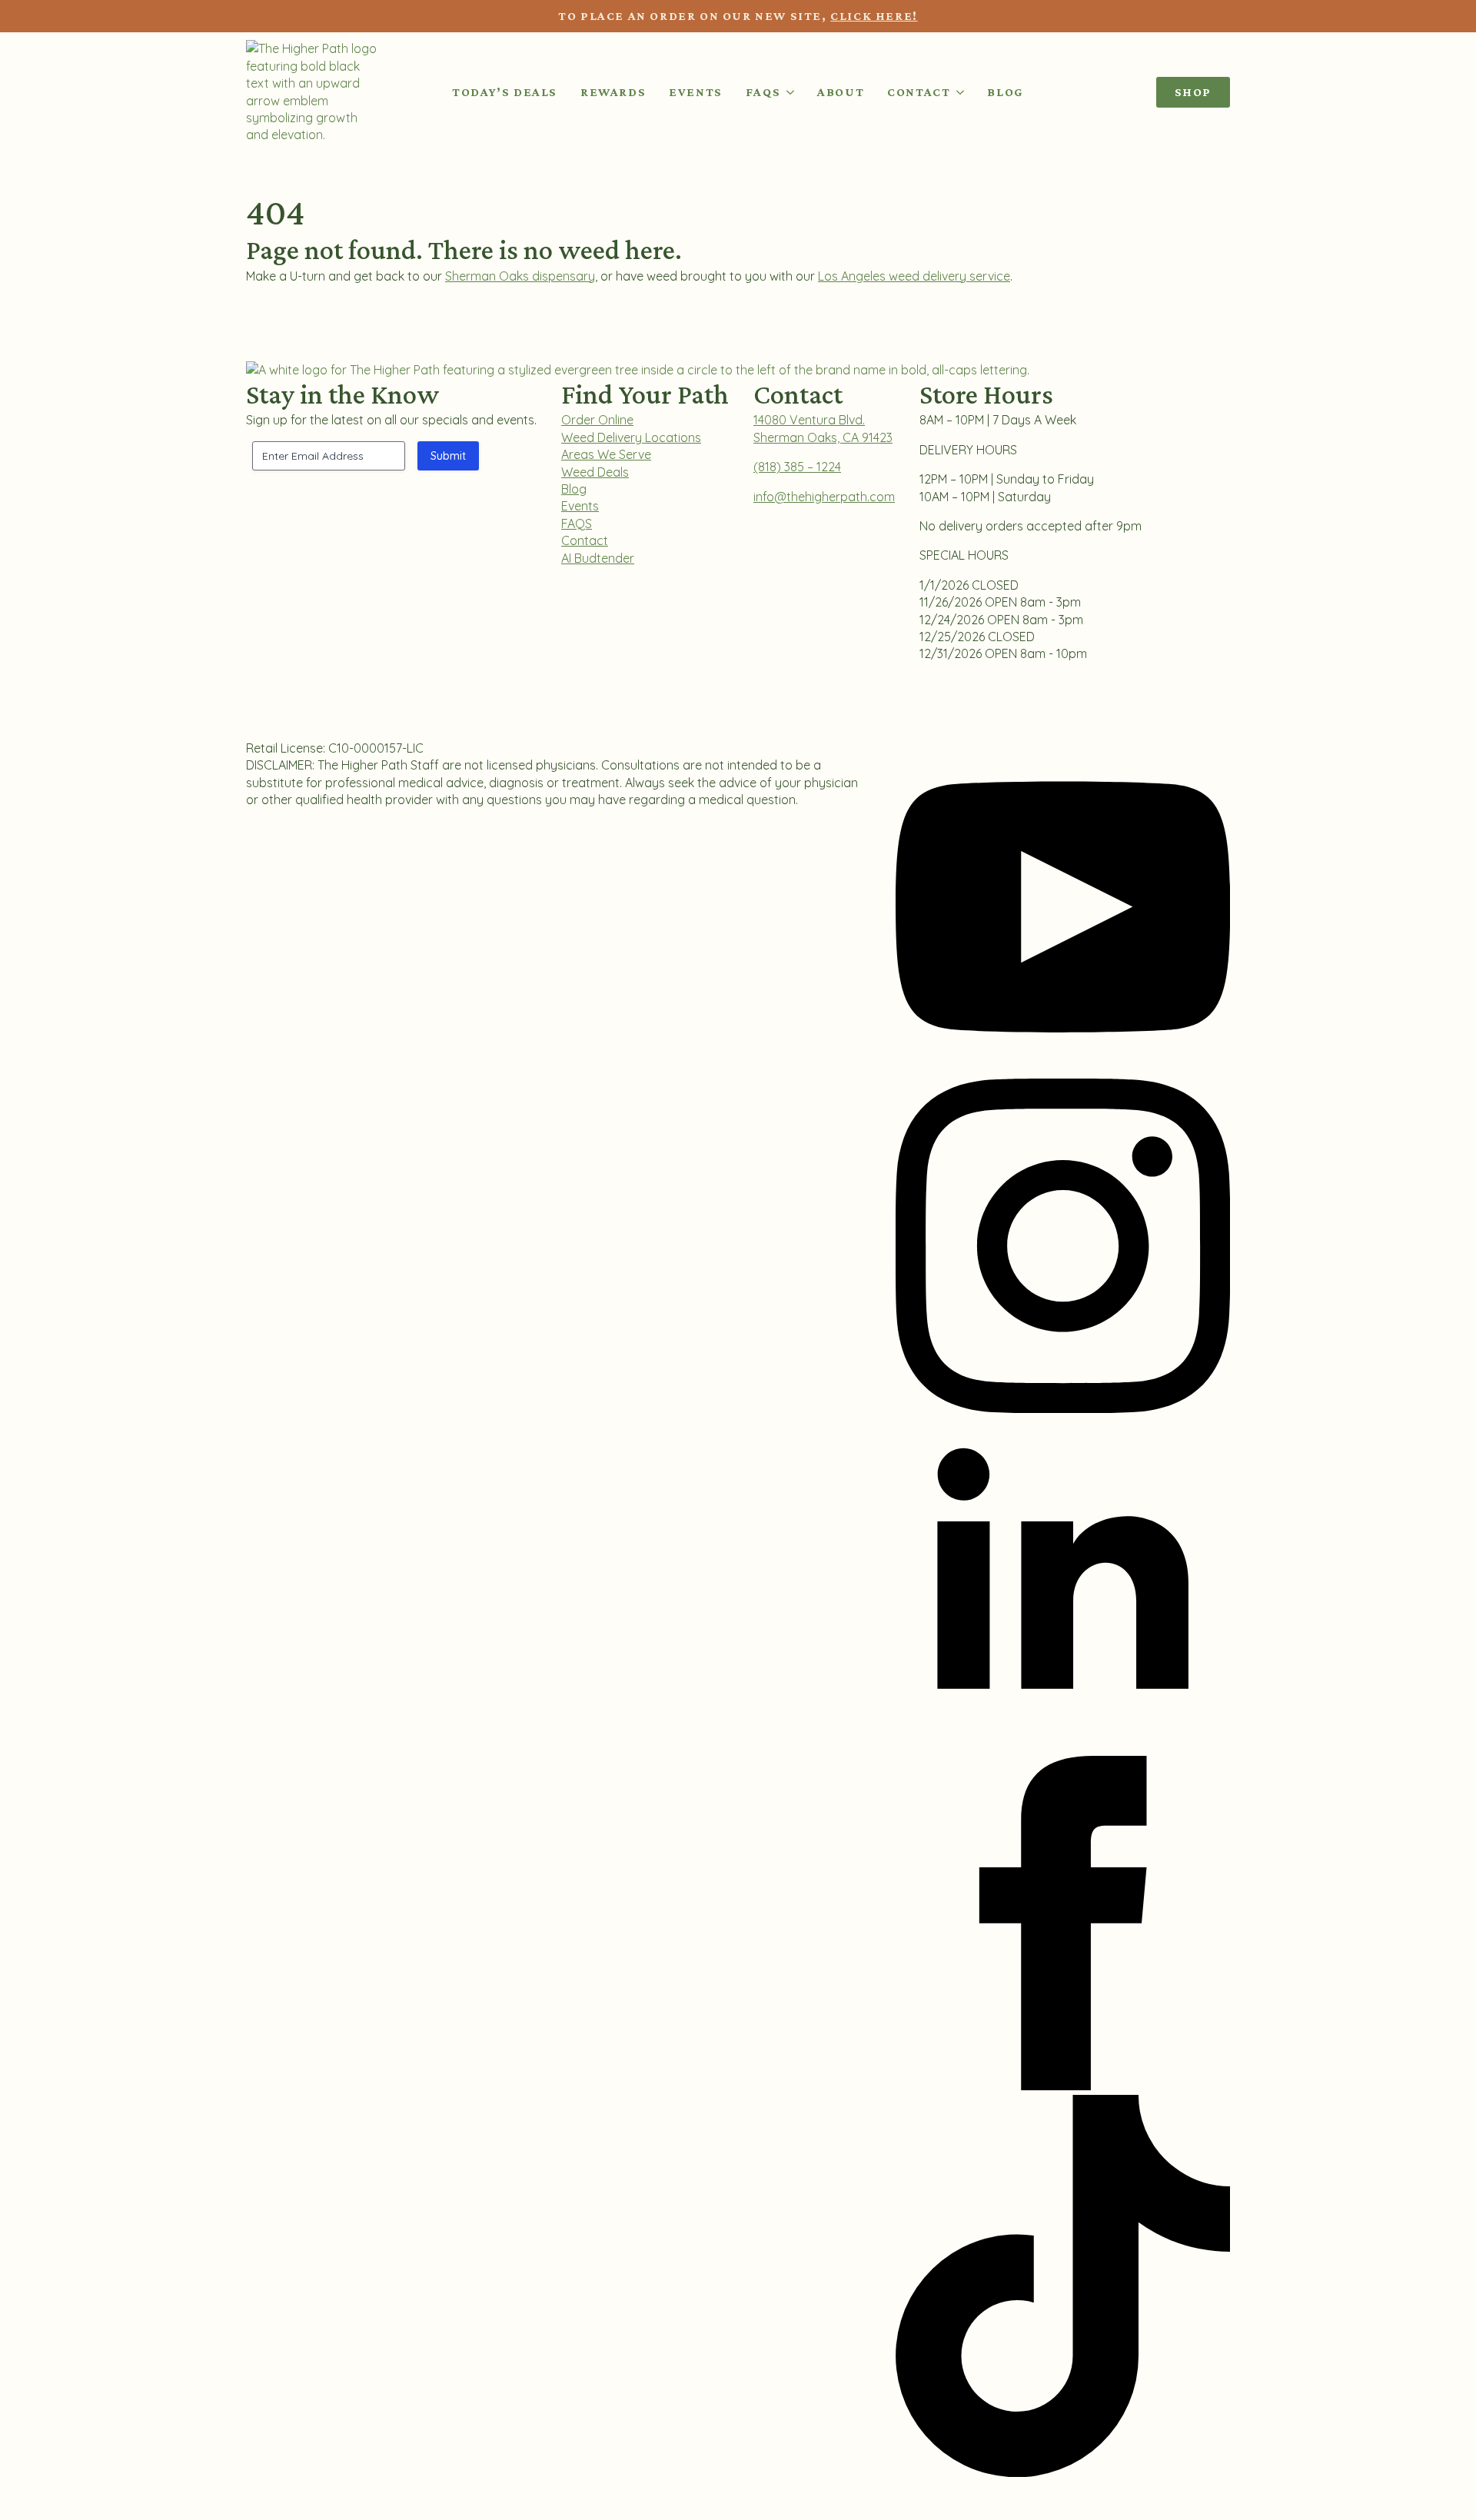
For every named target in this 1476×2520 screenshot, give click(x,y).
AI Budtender (598, 558)
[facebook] (1063, 2086)
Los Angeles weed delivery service (914, 276)
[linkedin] (1063, 1747)
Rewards (613, 92)
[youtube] (1063, 1069)
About (841, 92)
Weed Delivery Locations (631, 437)
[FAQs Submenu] (787, 92)
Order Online (597, 420)
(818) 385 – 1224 (797, 467)
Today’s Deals (505, 92)
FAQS (577, 524)
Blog (1005, 92)
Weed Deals (595, 472)
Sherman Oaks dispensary (520, 276)
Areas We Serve (606, 454)
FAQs (763, 92)
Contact (919, 92)
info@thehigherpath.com (824, 497)
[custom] (1063, 2472)
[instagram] (1063, 1408)
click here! (874, 16)
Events (696, 92)
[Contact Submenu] (957, 92)
